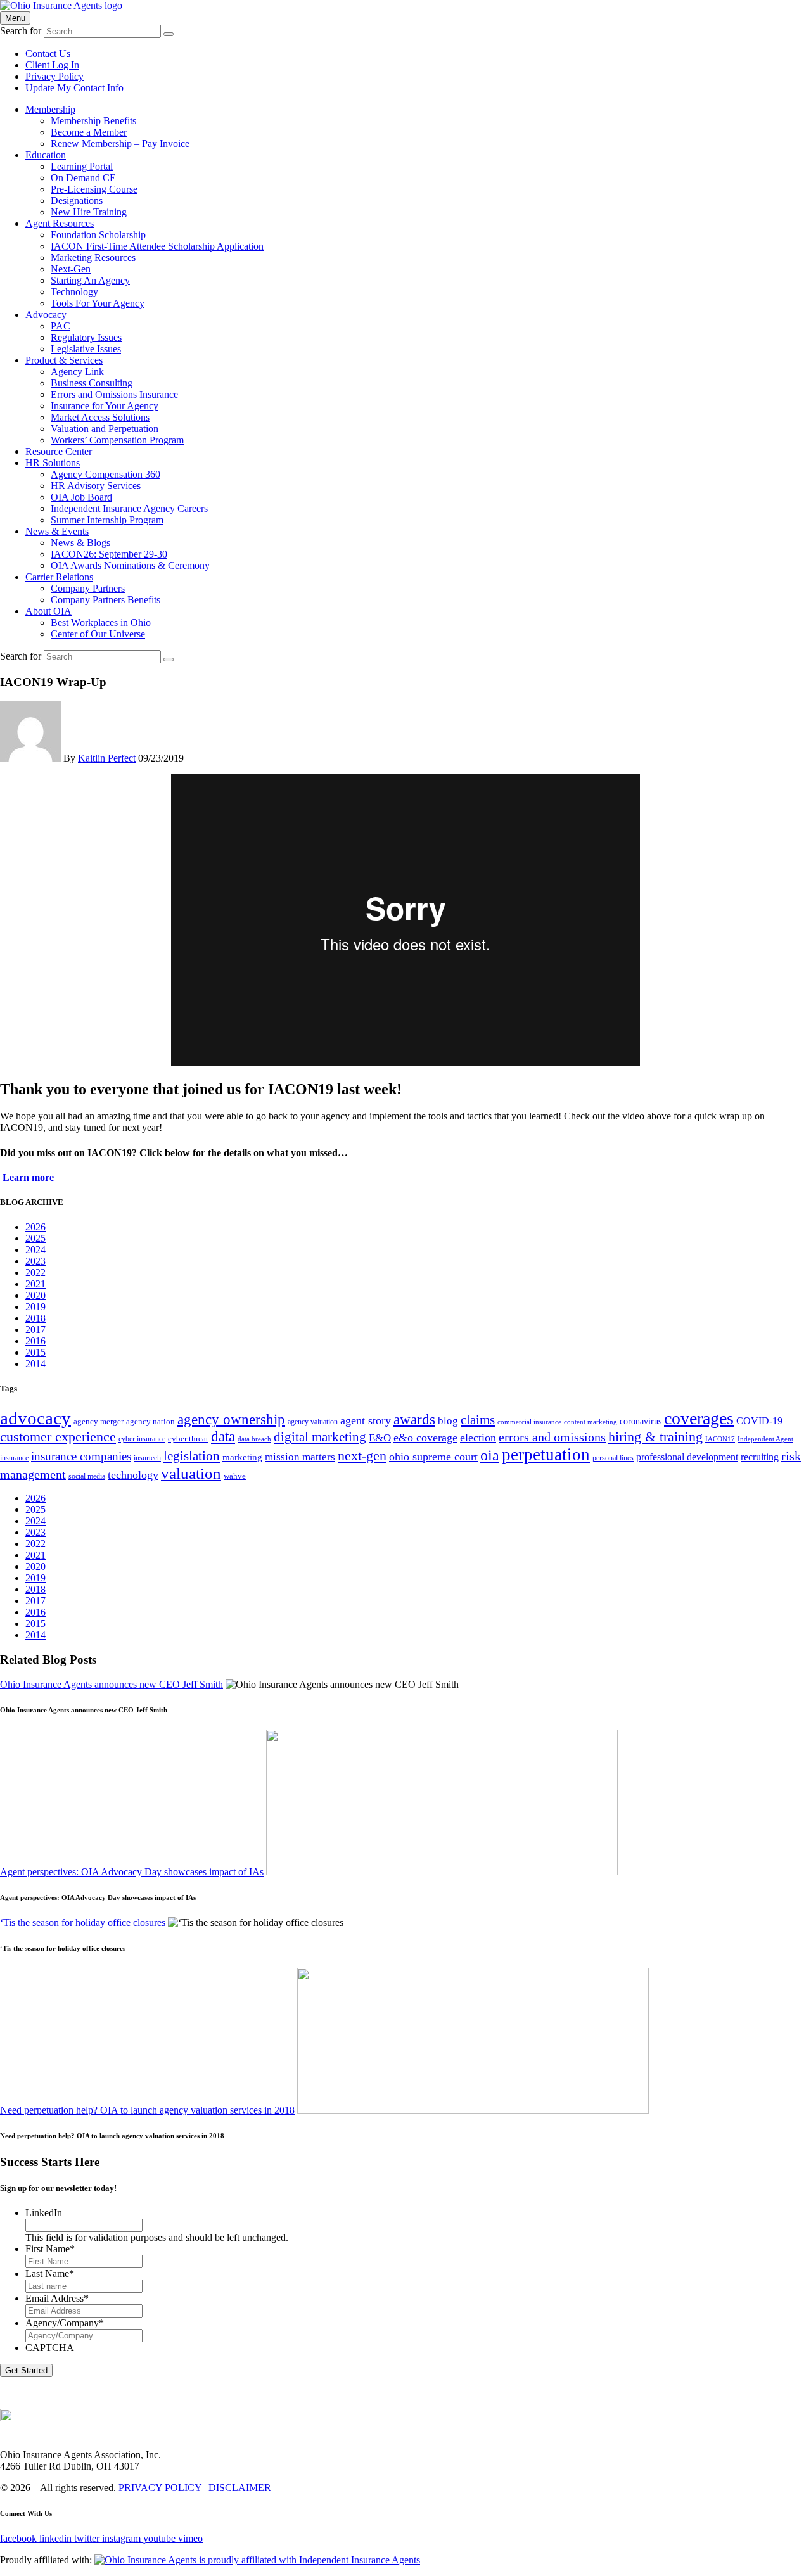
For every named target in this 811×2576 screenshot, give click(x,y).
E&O (380, 1438)
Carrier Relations (59, 577)
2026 (35, 1227)
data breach (254, 1439)
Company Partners (88, 588)
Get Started (26, 2370)
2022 (35, 1272)
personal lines (613, 1458)
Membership (50, 109)
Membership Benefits (93, 121)
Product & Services (64, 360)
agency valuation (313, 1422)
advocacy (35, 1418)
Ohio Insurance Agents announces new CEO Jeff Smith (112, 1684)
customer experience (58, 1437)
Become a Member (89, 132)
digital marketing (320, 1437)
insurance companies (81, 1456)
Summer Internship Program (107, 520)
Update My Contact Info (74, 88)
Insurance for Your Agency (105, 406)
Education (46, 155)
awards (414, 1419)
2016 (35, 1341)
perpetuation (546, 1455)
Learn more (28, 1177)
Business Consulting (92, 383)
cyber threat (188, 1438)
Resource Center (59, 451)
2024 (35, 1250)
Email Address (57, 2298)
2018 (35, 1318)
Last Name (50, 2273)
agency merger (99, 1421)
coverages (699, 1418)
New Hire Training (89, 212)
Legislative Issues (86, 349)
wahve (235, 1476)
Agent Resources (60, 223)
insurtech (147, 1458)
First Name (50, 2249)
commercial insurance (529, 1422)
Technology (74, 292)
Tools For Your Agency (98, 303)
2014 (35, 1364)
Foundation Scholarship (98, 235)
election (478, 1438)
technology (133, 1475)
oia (490, 1455)
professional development (687, 1457)
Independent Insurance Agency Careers (129, 508)
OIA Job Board (81, 497)
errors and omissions (552, 1437)
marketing (242, 1457)
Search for (21, 31)
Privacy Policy (54, 76)
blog (448, 1421)
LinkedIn (44, 2213)
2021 (35, 1284)
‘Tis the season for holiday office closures (83, 1922)
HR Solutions (53, 463)
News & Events (57, 531)
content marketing (591, 1422)
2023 (35, 1261)
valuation (191, 1473)
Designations (77, 201)
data (223, 1437)
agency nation (150, 1421)
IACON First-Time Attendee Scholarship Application (157, 246)
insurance (14, 1458)
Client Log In (52, 65)
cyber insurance (142, 1439)
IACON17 (720, 1439)
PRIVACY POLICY (160, 2488)
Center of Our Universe (98, 634)
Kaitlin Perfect (107, 758)
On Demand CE (83, 178)
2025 (35, 1238)
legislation (192, 1456)
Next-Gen (71, 269)
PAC (61, 326)
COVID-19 (759, 1421)
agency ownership (231, 1419)
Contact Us (48, 54)
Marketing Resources (93, 258)
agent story (366, 1420)
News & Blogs (80, 543)
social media (87, 1476)
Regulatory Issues (86, 337)
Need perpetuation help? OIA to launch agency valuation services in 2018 (147, 2110)
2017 (35, 1329)
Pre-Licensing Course (94, 189)
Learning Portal (82, 166)
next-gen (362, 1456)
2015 (35, 1352)
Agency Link (77, 372)
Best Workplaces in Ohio (101, 622)
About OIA (48, 611)
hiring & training (655, 1437)
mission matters (300, 1457)
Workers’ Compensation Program (117, 440)
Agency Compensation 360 (105, 474)
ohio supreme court (433, 1457)
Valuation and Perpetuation (105, 429)
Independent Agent (765, 1439)
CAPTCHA (50, 2348)
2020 (35, 1295)
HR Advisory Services (96, 486)
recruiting (760, 1457)
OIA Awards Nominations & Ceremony (130, 565)
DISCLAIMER (240, 2488)
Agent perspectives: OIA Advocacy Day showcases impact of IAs (132, 1872)
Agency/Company (65, 2323)
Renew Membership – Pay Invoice (120, 143)
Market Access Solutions (100, 417)
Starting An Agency (90, 280)
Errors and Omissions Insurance (114, 394)
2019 (35, 1307)
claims (478, 1420)
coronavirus (641, 1421)
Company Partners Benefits (105, 600)
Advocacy (46, 315)
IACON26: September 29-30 (109, 554)
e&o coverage (425, 1438)
